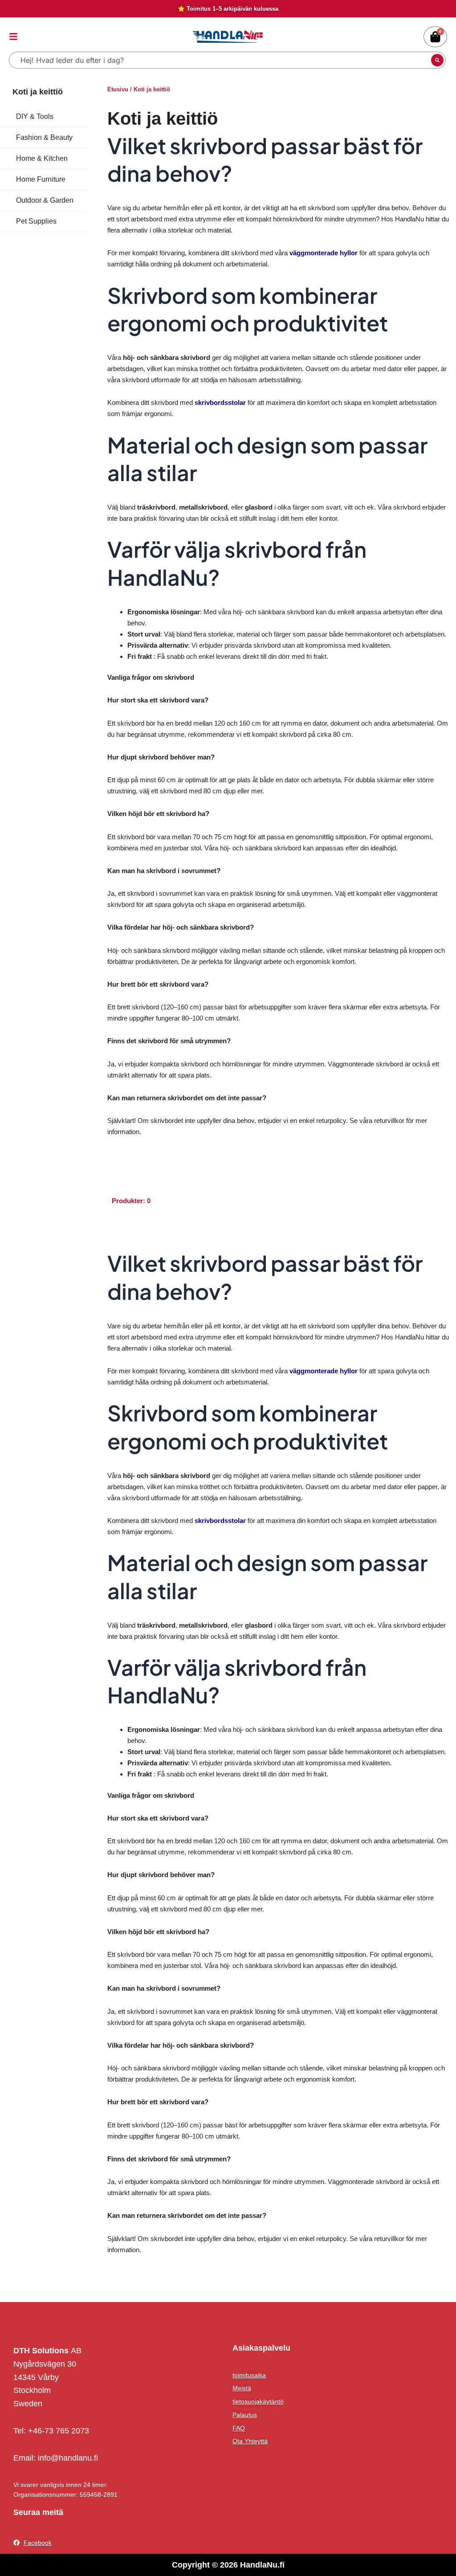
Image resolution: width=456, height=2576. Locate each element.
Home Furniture (41, 179)
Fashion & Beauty (44, 137)
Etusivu (118, 89)
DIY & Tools (35, 116)
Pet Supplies (36, 221)
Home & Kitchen (42, 158)
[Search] (437, 60)
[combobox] (221, 60)
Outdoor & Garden (45, 200)
